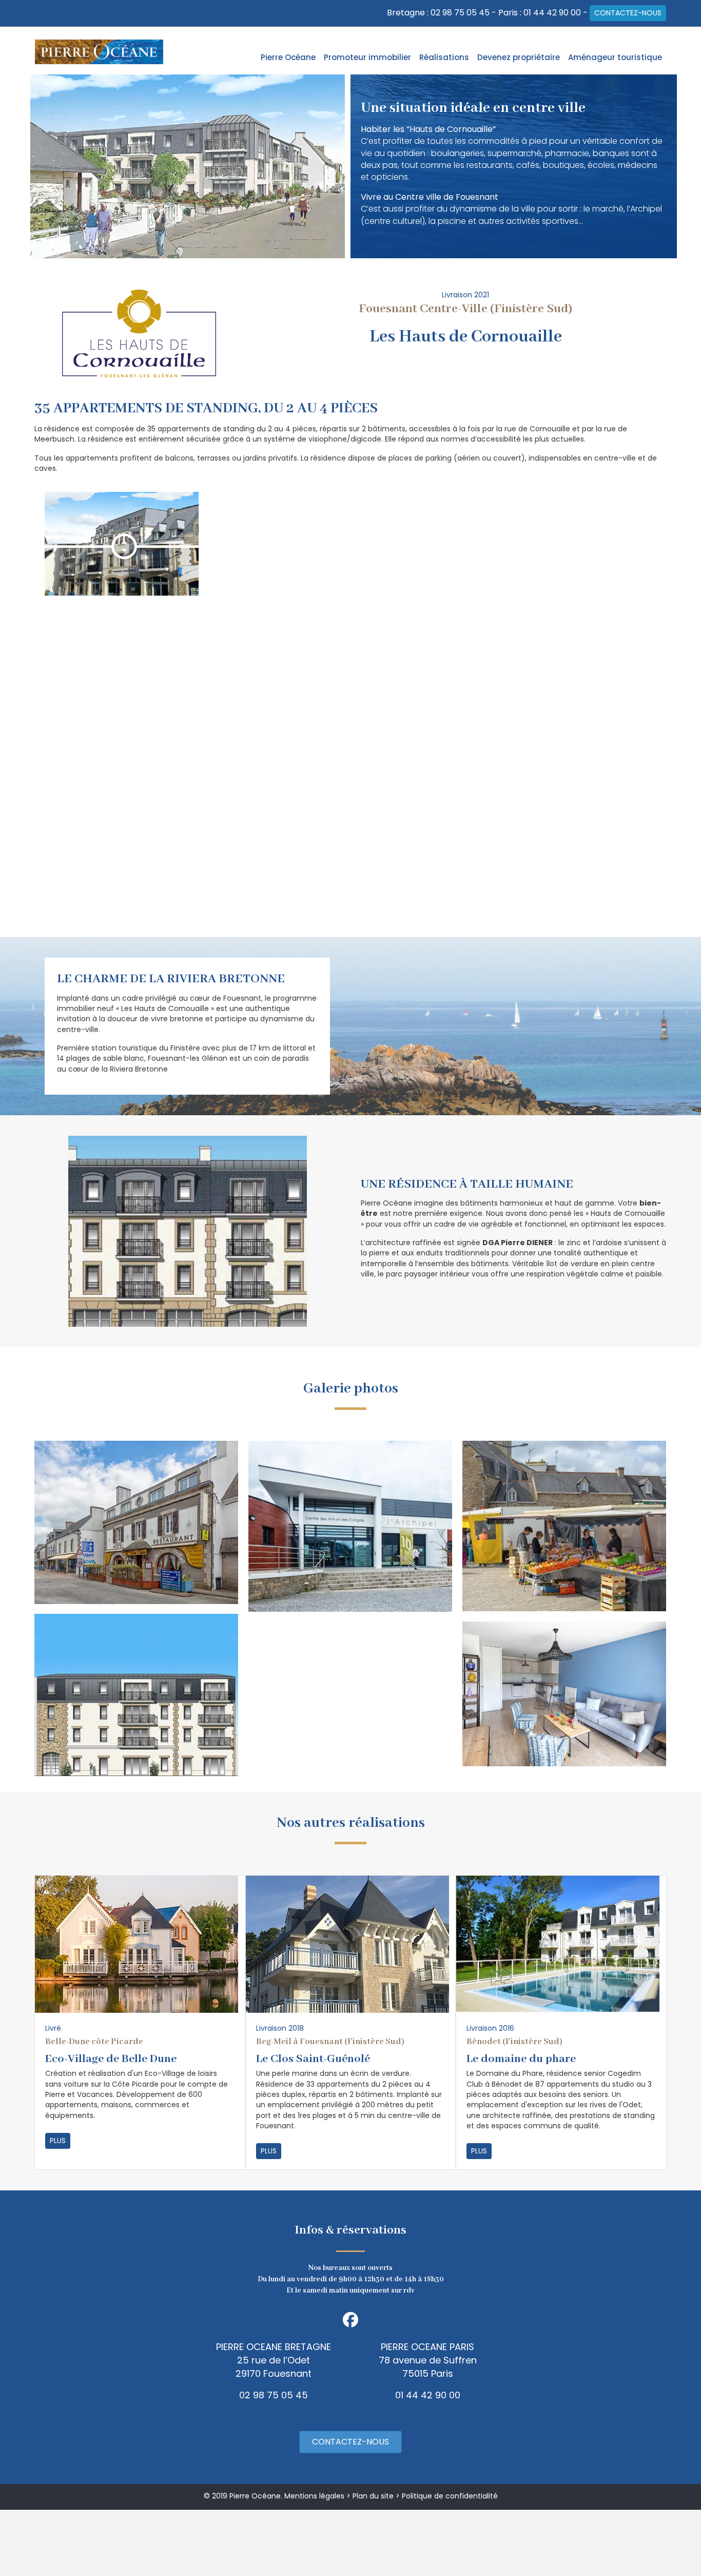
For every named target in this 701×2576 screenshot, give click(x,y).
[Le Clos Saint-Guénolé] (347, 1943)
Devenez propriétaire (519, 57)
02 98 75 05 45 (460, 13)
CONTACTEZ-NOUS (628, 13)
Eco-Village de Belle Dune (111, 2059)
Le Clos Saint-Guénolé (313, 2059)
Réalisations (444, 57)
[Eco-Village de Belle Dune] (137, 1943)
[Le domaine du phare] (558, 1943)
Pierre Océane (288, 57)
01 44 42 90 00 (552, 13)
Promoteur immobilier (367, 57)
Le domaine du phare (521, 2059)
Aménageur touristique (615, 57)
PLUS (58, 2141)
